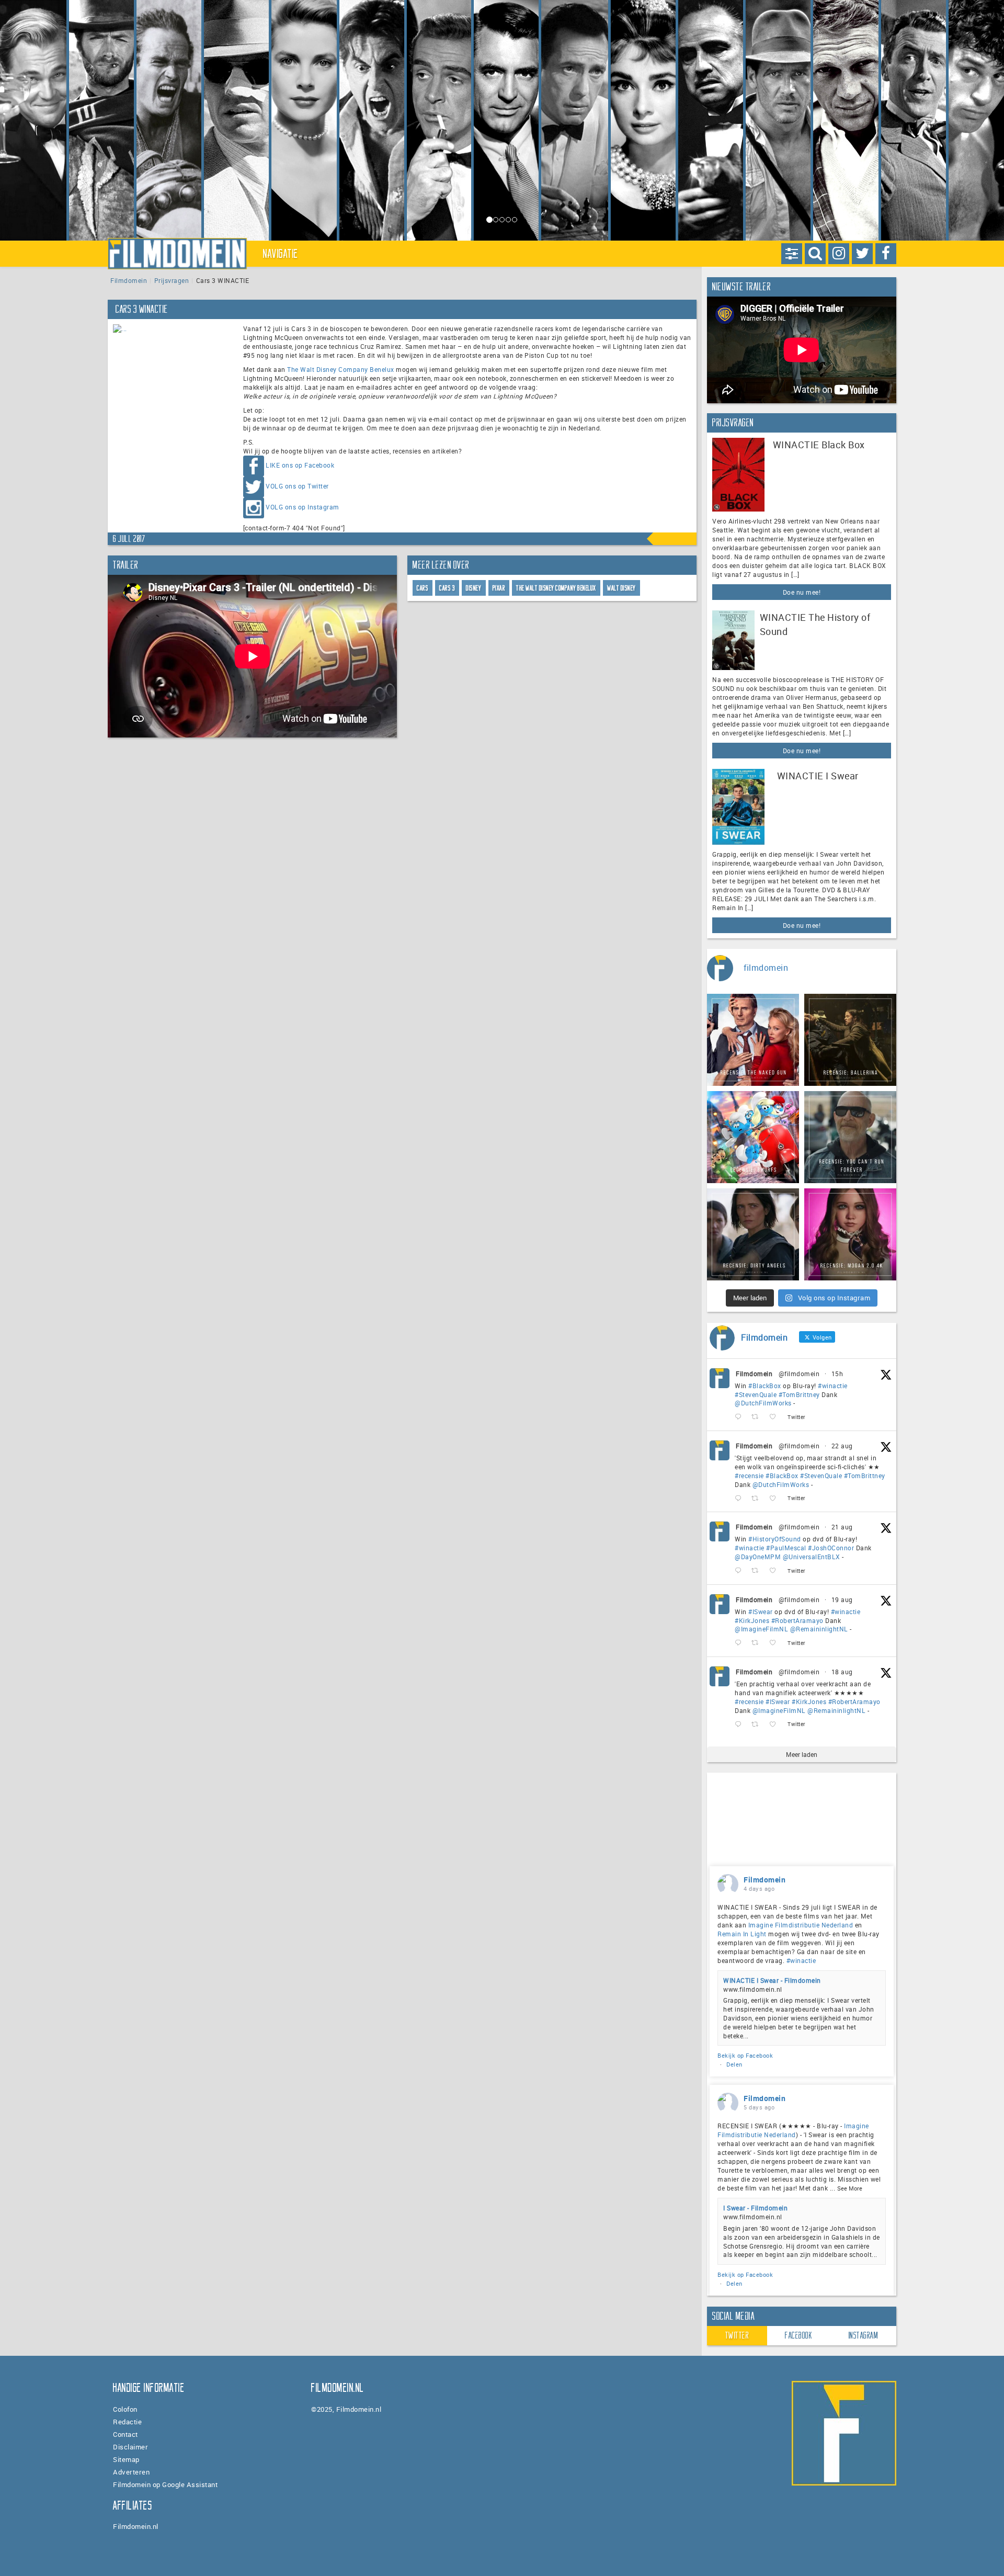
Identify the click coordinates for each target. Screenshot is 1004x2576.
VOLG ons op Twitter (297, 486)
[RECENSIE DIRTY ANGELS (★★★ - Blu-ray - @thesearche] (753, 1234)
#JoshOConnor (831, 1548)
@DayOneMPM (758, 1557)
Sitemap (126, 2459)
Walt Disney (621, 588)
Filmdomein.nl (136, 2526)
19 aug (842, 1599)
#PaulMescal (786, 1548)
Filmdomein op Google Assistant (165, 2484)
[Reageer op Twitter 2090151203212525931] (740, 1643)
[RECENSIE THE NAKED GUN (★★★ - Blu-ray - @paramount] (753, 1040)
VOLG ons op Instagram (303, 507)
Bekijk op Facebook (745, 2055)
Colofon (125, 2409)
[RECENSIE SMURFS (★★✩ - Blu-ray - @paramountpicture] (753, 1137)
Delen (734, 2064)
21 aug (842, 1527)
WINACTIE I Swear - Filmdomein (772, 1980)
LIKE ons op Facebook (300, 465)
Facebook (798, 2335)
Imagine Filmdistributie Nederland (801, 1925)
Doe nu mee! (802, 592)
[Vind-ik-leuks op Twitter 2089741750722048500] (776, 1724)
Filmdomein (129, 280)
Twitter (737, 2335)
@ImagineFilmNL (761, 1629)
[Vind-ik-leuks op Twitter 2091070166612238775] (776, 1498)
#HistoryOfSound (775, 1539)
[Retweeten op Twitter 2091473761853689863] (758, 1417)
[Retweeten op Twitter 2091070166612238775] (758, 1498)
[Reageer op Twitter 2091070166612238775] (740, 1498)
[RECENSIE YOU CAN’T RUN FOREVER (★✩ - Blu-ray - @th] (850, 1137)
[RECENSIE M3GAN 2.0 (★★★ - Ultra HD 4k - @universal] (850, 1234)
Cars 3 (447, 588)
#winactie (833, 1386)
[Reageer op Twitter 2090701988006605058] (740, 1571)
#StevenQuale (756, 1394)
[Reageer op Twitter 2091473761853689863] (740, 1417)
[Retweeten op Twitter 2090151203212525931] (758, 1643)
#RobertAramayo (797, 1620)
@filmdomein (799, 1374)
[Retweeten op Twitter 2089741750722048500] (758, 1724)
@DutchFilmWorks (763, 1403)
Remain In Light (742, 1934)
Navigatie (281, 254)
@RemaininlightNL (819, 1629)
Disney (474, 588)
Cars (423, 588)
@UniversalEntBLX (812, 1557)
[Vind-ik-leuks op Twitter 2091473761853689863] (776, 1417)
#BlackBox (765, 1386)
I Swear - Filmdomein (755, 2208)
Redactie (127, 2422)
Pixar (499, 588)
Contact (125, 2434)
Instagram (864, 2335)
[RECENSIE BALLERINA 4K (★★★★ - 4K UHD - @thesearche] (850, 1040)
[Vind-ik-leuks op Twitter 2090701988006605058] (776, 1571)
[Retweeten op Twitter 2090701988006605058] (758, 1571)
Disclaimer (130, 2447)
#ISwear (761, 1612)
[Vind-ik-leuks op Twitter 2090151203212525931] (776, 1643)
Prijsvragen (172, 280)
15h (837, 1374)
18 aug (842, 1672)
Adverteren (131, 2472)
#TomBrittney (799, 1394)
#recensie (749, 1476)
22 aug (842, 1446)
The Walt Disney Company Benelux (341, 369)
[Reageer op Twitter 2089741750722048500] (740, 1724)
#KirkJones (752, 1620)
